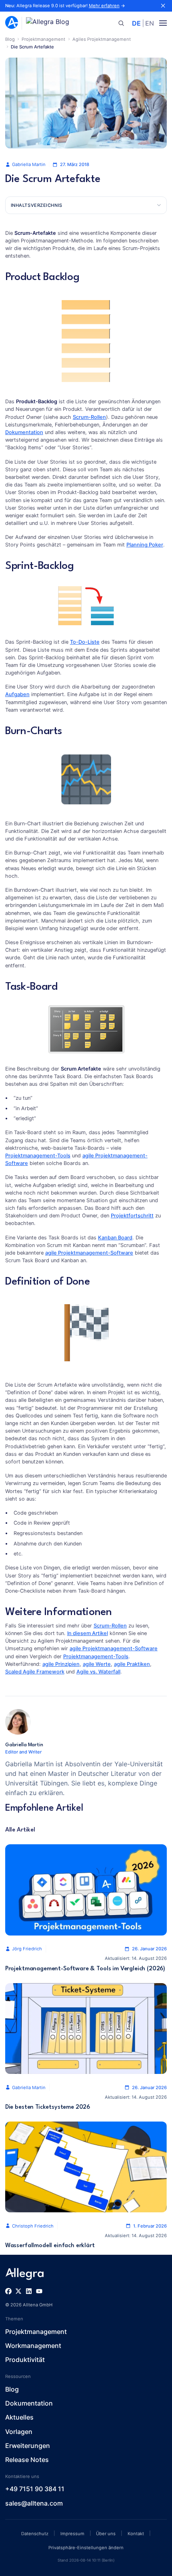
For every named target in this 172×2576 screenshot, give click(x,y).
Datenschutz (35, 2534)
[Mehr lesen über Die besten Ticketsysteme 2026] (86, 2029)
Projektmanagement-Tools (38, 1156)
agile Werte (97, 1664)
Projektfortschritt (132, 1216)
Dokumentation (24, 432)
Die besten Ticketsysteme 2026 (48, 2107)
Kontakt (136, 2534)
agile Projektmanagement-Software (89, 1253)
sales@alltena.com (34, 2503)
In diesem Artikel (88, 1633)
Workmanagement (33, 2346)
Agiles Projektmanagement (102, 39)
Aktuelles (19, 2417)
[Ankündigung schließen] (163, 6)
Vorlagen (19, 2432)
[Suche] (121, 23)
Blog (10, 39)
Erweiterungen (28, 2446)
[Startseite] (12, 23)
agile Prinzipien (61, 1664)
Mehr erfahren (104, 6)
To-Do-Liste (85, 642)
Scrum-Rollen (89, 417)
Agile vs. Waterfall (98, 1672)
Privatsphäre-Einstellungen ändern (86, 2548)
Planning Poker (145, 545)
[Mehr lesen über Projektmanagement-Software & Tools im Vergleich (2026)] (86, 1890)
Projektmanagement (43, 39)
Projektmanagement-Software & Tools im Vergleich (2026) (85, 1969)
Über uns (106, 2534)
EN (150, 23)
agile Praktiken (132, 1664)
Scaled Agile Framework (35, 1672)
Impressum (72, 2534)
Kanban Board (115, 1238)
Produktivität (25, 2360)
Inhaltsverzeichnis (37, 205)
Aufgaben (17, 694)
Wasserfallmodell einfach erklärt (50, 2246)
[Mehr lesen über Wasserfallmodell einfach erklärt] (86, 2167)
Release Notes (27, 2460)
